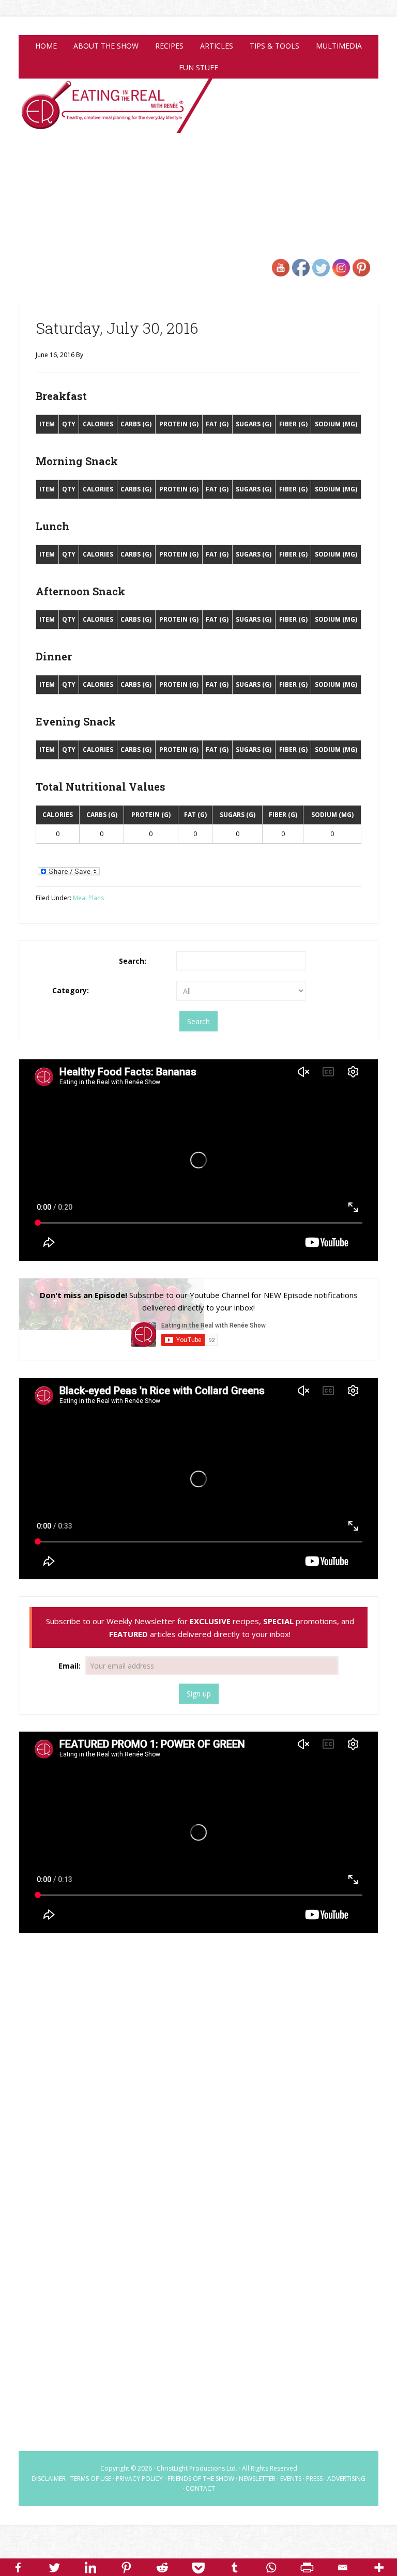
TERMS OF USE (91, 2479)
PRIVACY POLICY (139, 2479)
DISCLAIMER (49, 2479)
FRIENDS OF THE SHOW (201, 2479)
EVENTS (291, 2479)
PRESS (314, 2479)
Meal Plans (88, 898)
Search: (133, 961)
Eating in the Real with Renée (198, 116)
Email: (71, 1666)
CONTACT (200, 2488)
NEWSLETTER (257, 2479)
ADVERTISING (346, 2479)
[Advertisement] (198, 2025)
